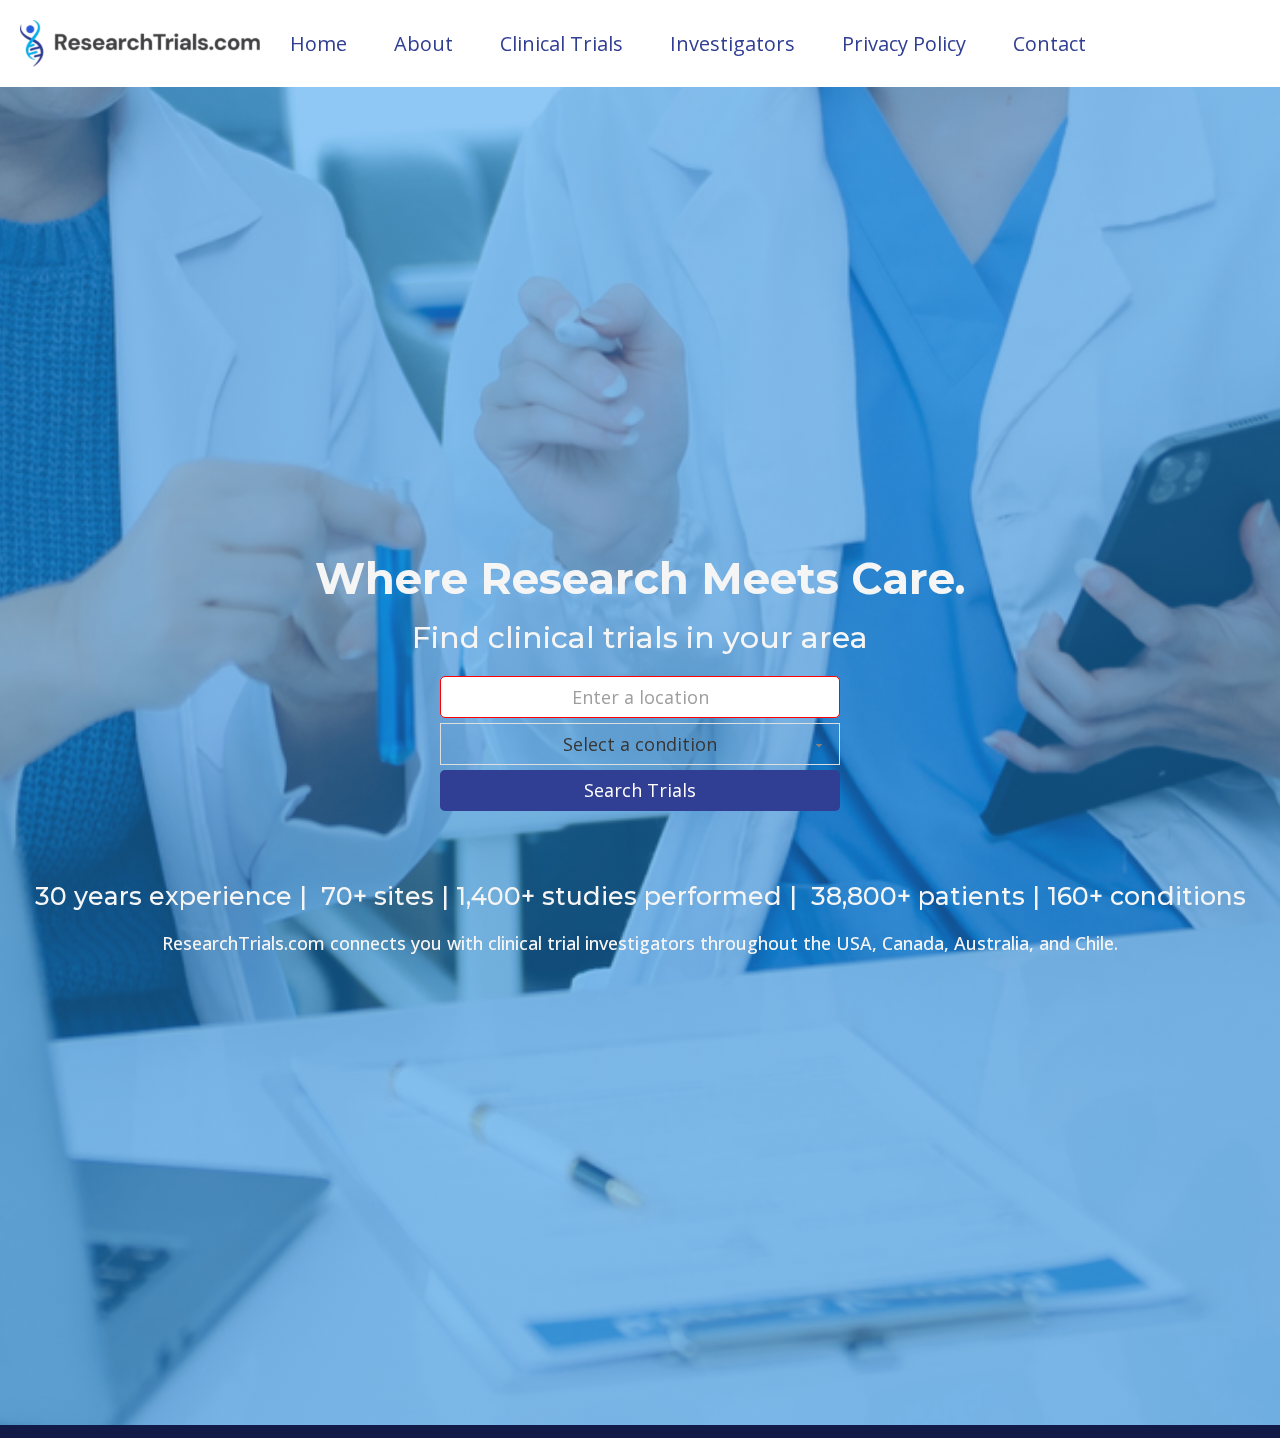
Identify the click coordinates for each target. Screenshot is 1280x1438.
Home (318, 43)
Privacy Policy (904, 43)
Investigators (732, 43)
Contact (1049, 43)
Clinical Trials (561, 43)
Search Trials (640, 790)
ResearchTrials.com (243, 943)
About (423, 43)
